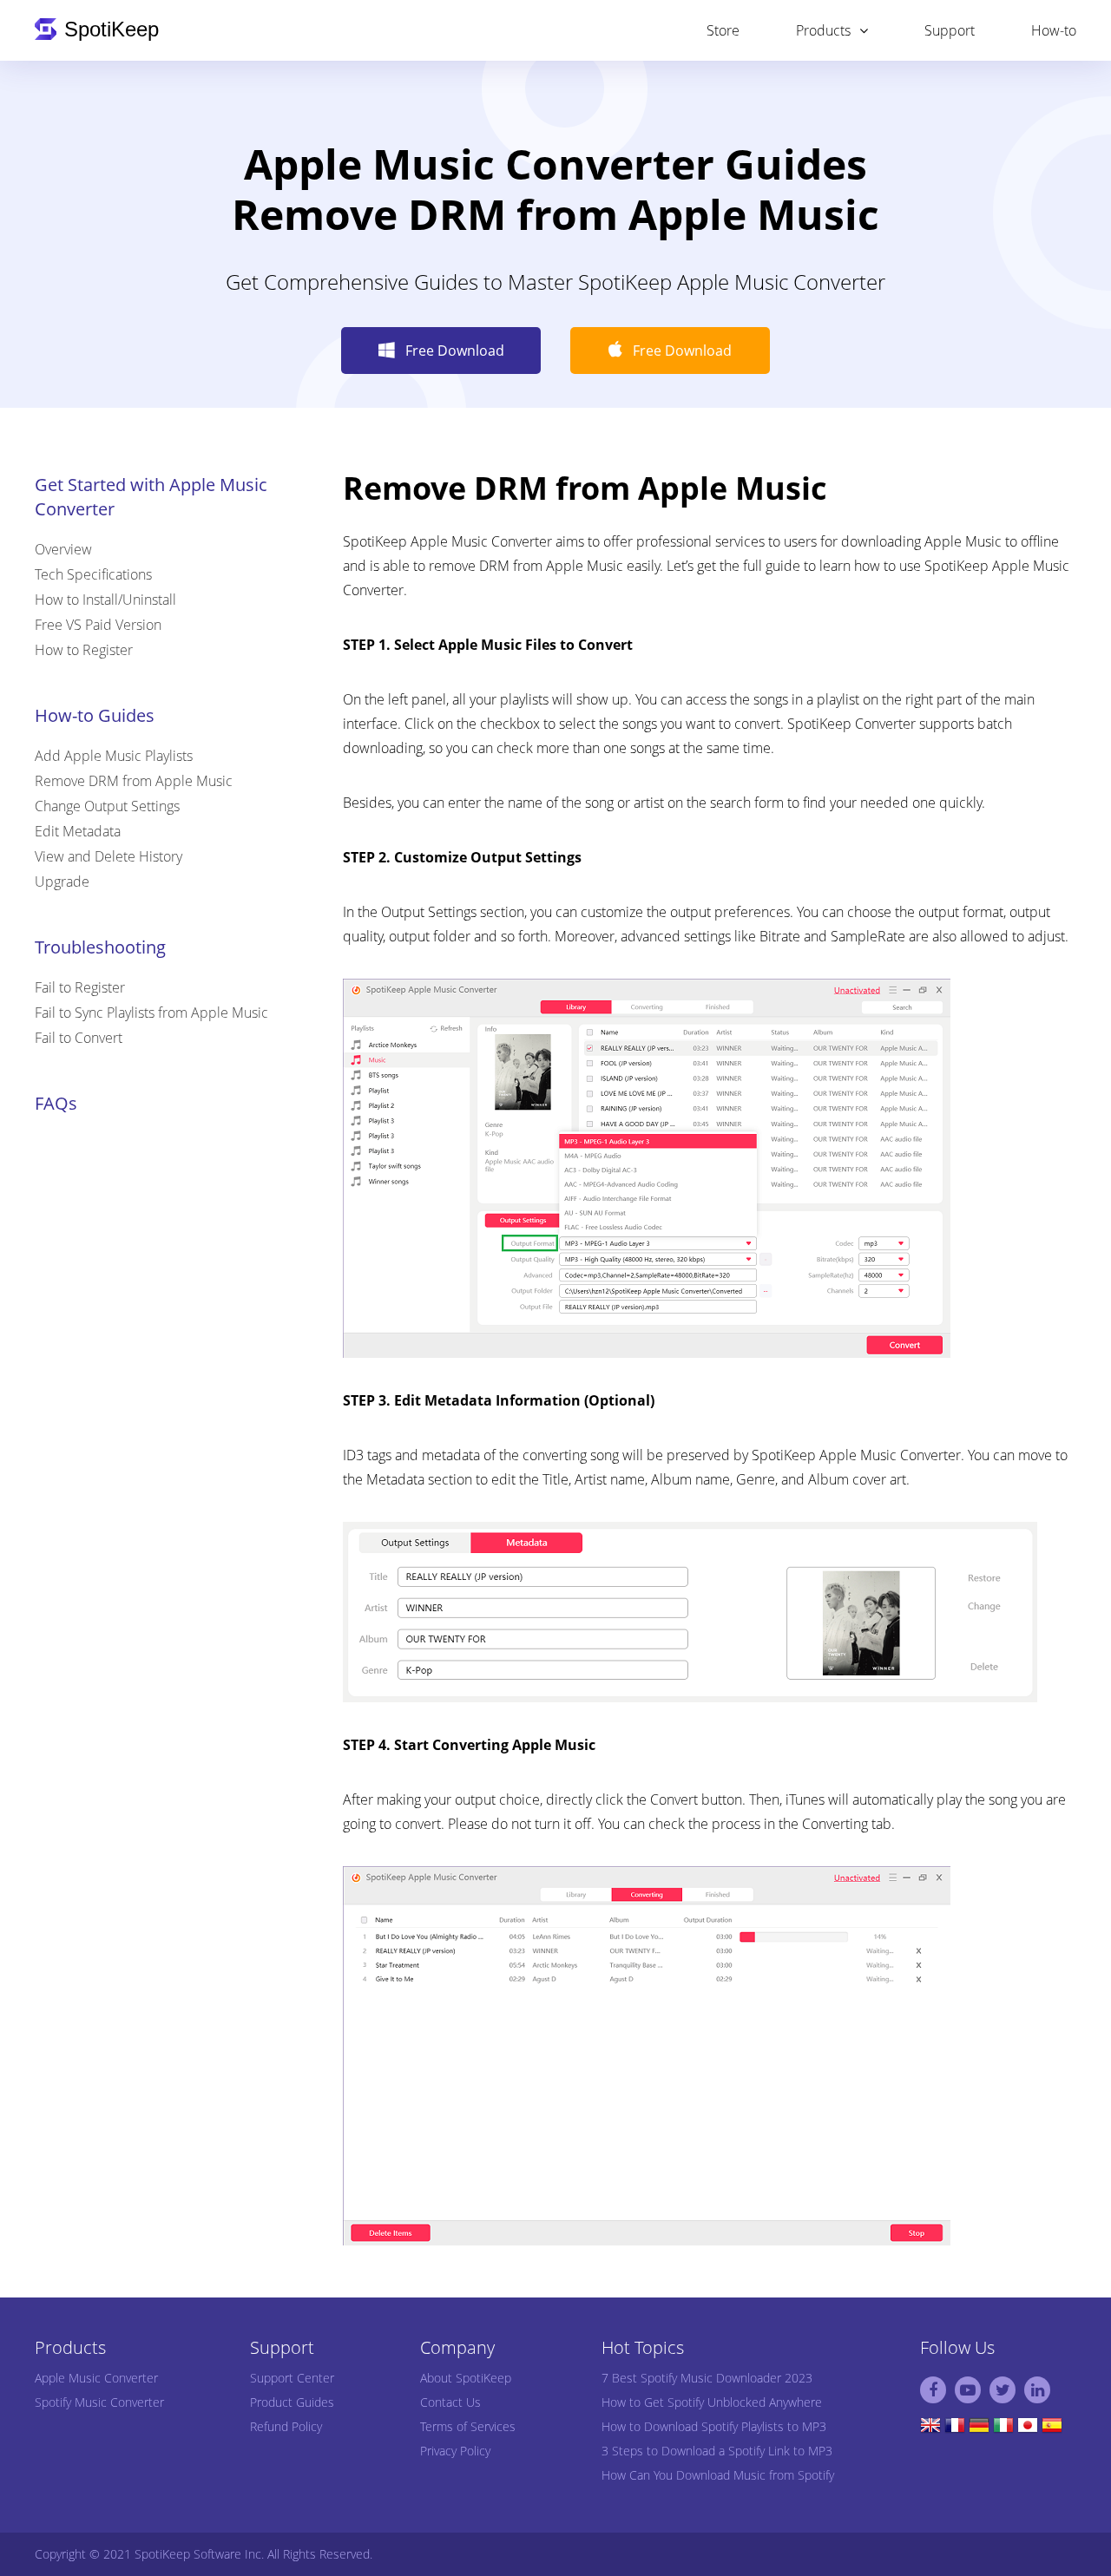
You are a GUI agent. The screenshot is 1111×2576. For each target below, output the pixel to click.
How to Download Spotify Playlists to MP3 (714, 2426)
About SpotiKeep (466, 2378)
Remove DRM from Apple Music (134, 781)
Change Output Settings (107, 806)
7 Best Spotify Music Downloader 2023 (707, 2378)
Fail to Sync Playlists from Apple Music (151, 1013)
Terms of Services (468, 2426)
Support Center (292, 2378)
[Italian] (1003, 2430)
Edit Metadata (78, 831)
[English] (930, 2430)
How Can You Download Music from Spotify (718, 2475)
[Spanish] (1052, 2430)
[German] (979, 2430)
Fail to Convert (79, 1038)
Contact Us (450, 2402)
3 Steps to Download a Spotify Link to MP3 (717, 2451)
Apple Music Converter (96, 2378)
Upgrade (62, 882)
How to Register (84, 650)
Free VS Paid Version (98, 625)
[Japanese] (1028, 2430)
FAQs (56, 1103)
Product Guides (292, 2402)
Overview (63, 549)
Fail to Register (80, 987)
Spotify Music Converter (99, 2402)
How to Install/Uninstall (105, 600)
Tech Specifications (93, 574)
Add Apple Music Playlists (114, 756)
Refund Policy (286, 2426)
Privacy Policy (455, 2451)
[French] (955, 2430)
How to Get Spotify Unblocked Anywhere (712, 2402)
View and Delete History (108, 856)
